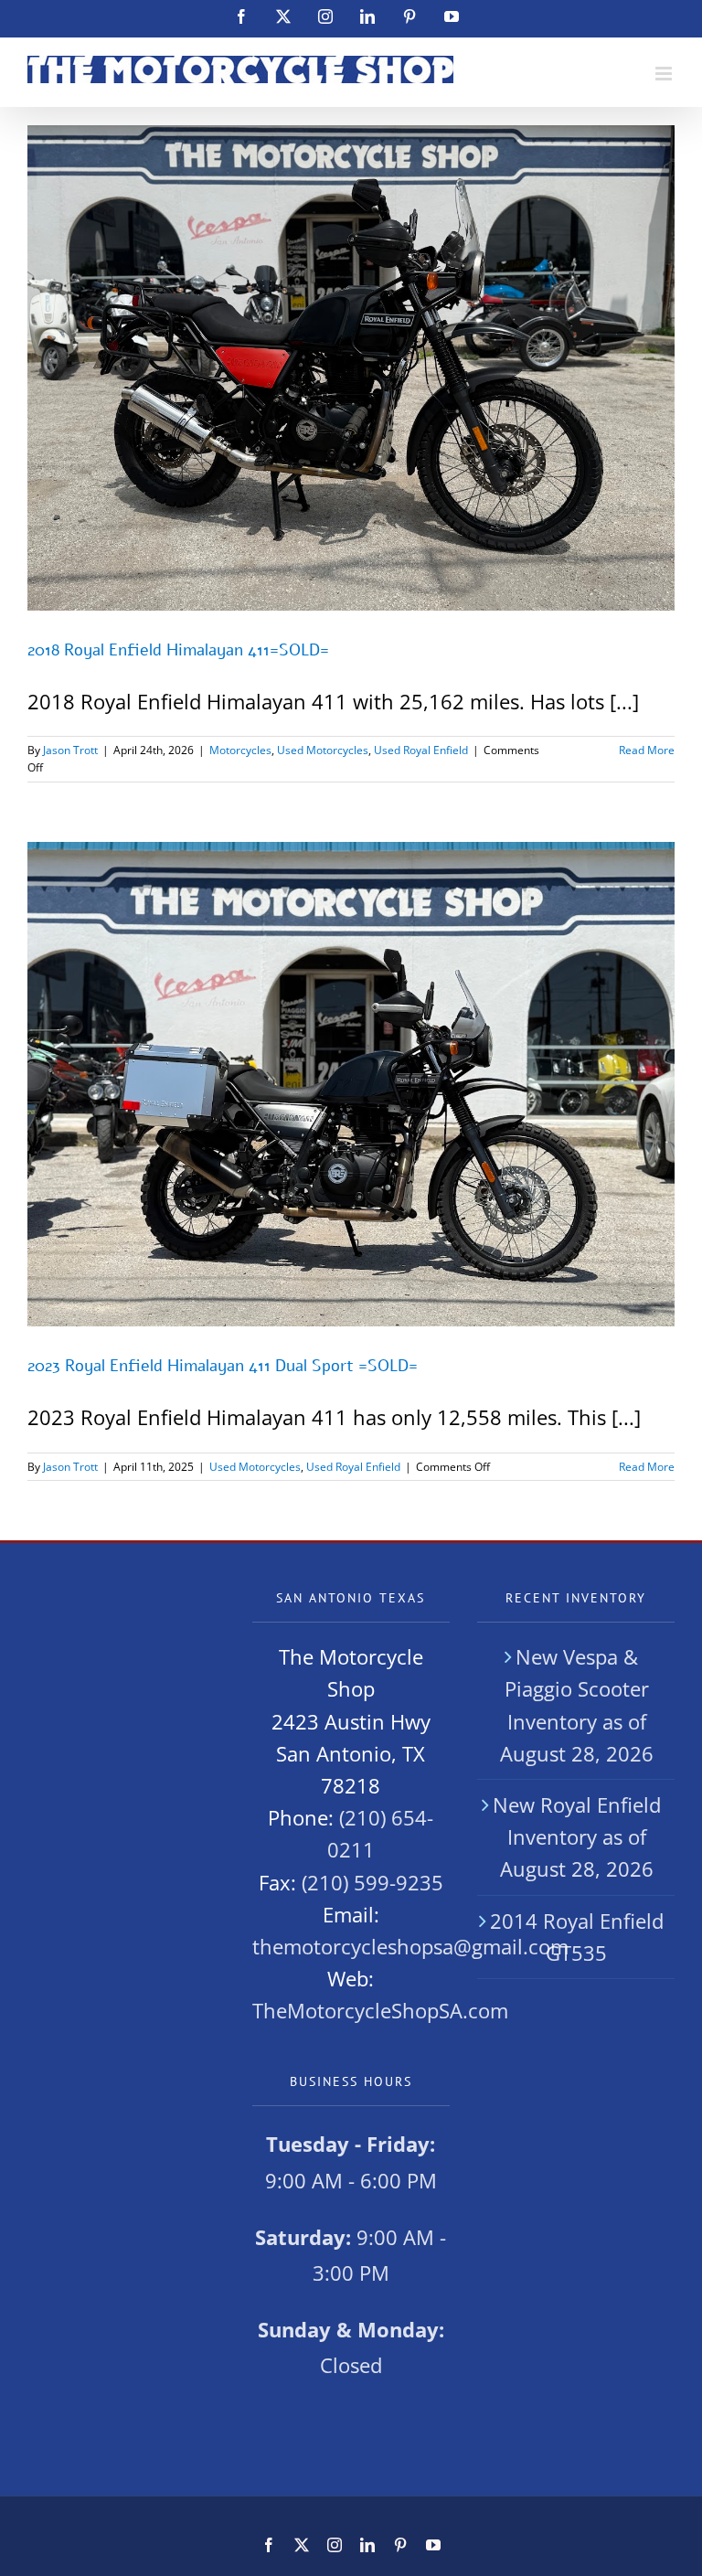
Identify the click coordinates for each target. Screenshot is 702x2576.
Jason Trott (70, 750)
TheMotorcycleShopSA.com (380, 2010)
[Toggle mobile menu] (665, 74)
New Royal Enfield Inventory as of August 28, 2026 (577, 1836)
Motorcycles (240, 750)
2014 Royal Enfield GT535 (577, 1937)
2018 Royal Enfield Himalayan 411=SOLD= (178, 650)
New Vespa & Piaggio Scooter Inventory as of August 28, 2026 (577, 1705)
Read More (647, 750)
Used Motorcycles (323, 750)
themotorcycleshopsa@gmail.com (410, 1946)
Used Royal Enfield (421, 750)
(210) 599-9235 (372, 1882)
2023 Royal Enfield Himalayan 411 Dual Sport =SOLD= (223, 1366)
